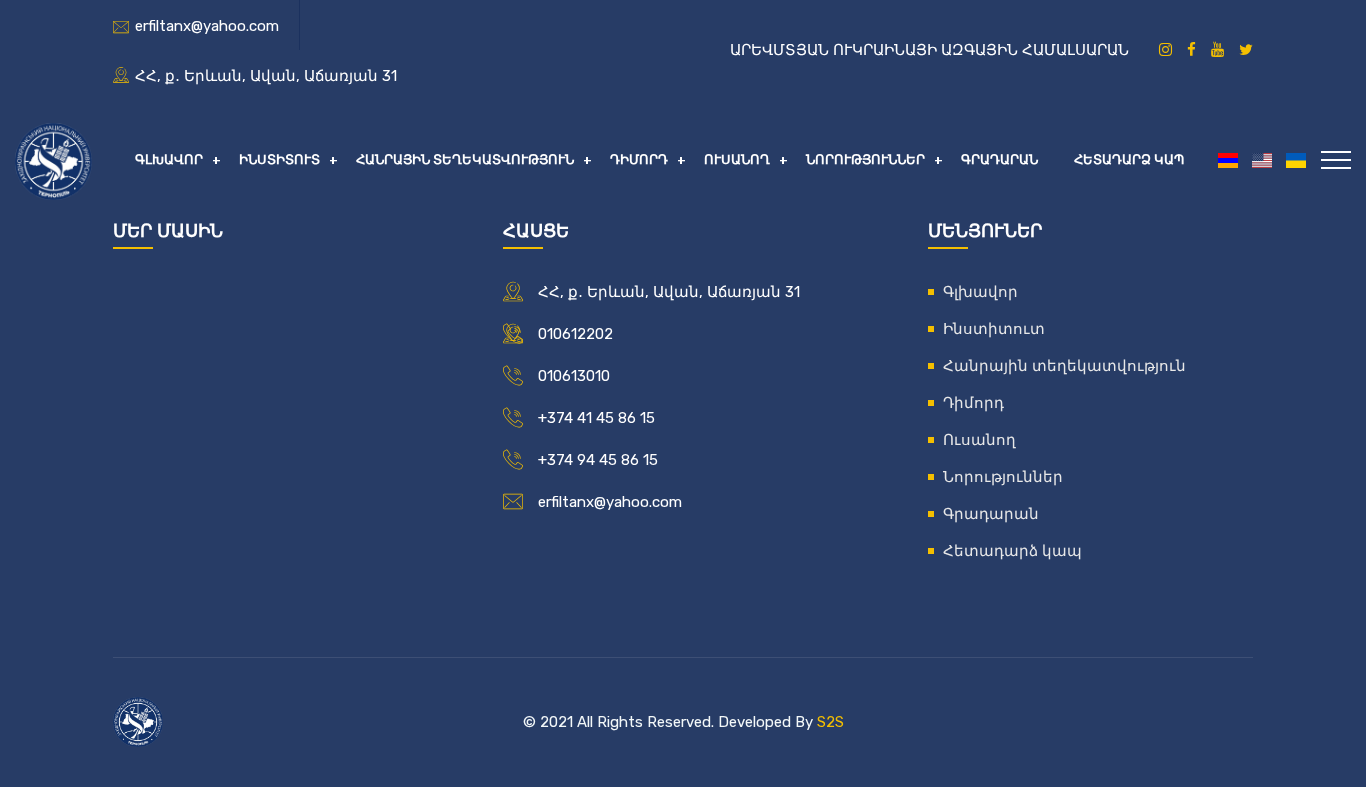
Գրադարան (999, 159)
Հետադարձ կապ (1129, 159)
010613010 (574, 376)
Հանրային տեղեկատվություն (465, 159)
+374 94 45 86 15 (598, 460)
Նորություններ (865, 159)
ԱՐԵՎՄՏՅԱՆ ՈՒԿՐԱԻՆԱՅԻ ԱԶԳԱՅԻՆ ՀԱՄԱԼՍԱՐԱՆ (929, 50)
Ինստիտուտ (279, 159)
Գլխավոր (169, 159)
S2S (830, 722)
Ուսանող (737, 159)
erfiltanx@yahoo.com (207, 26)
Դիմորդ (639, 159)
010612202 (575, 334)
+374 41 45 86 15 (596, 418)
